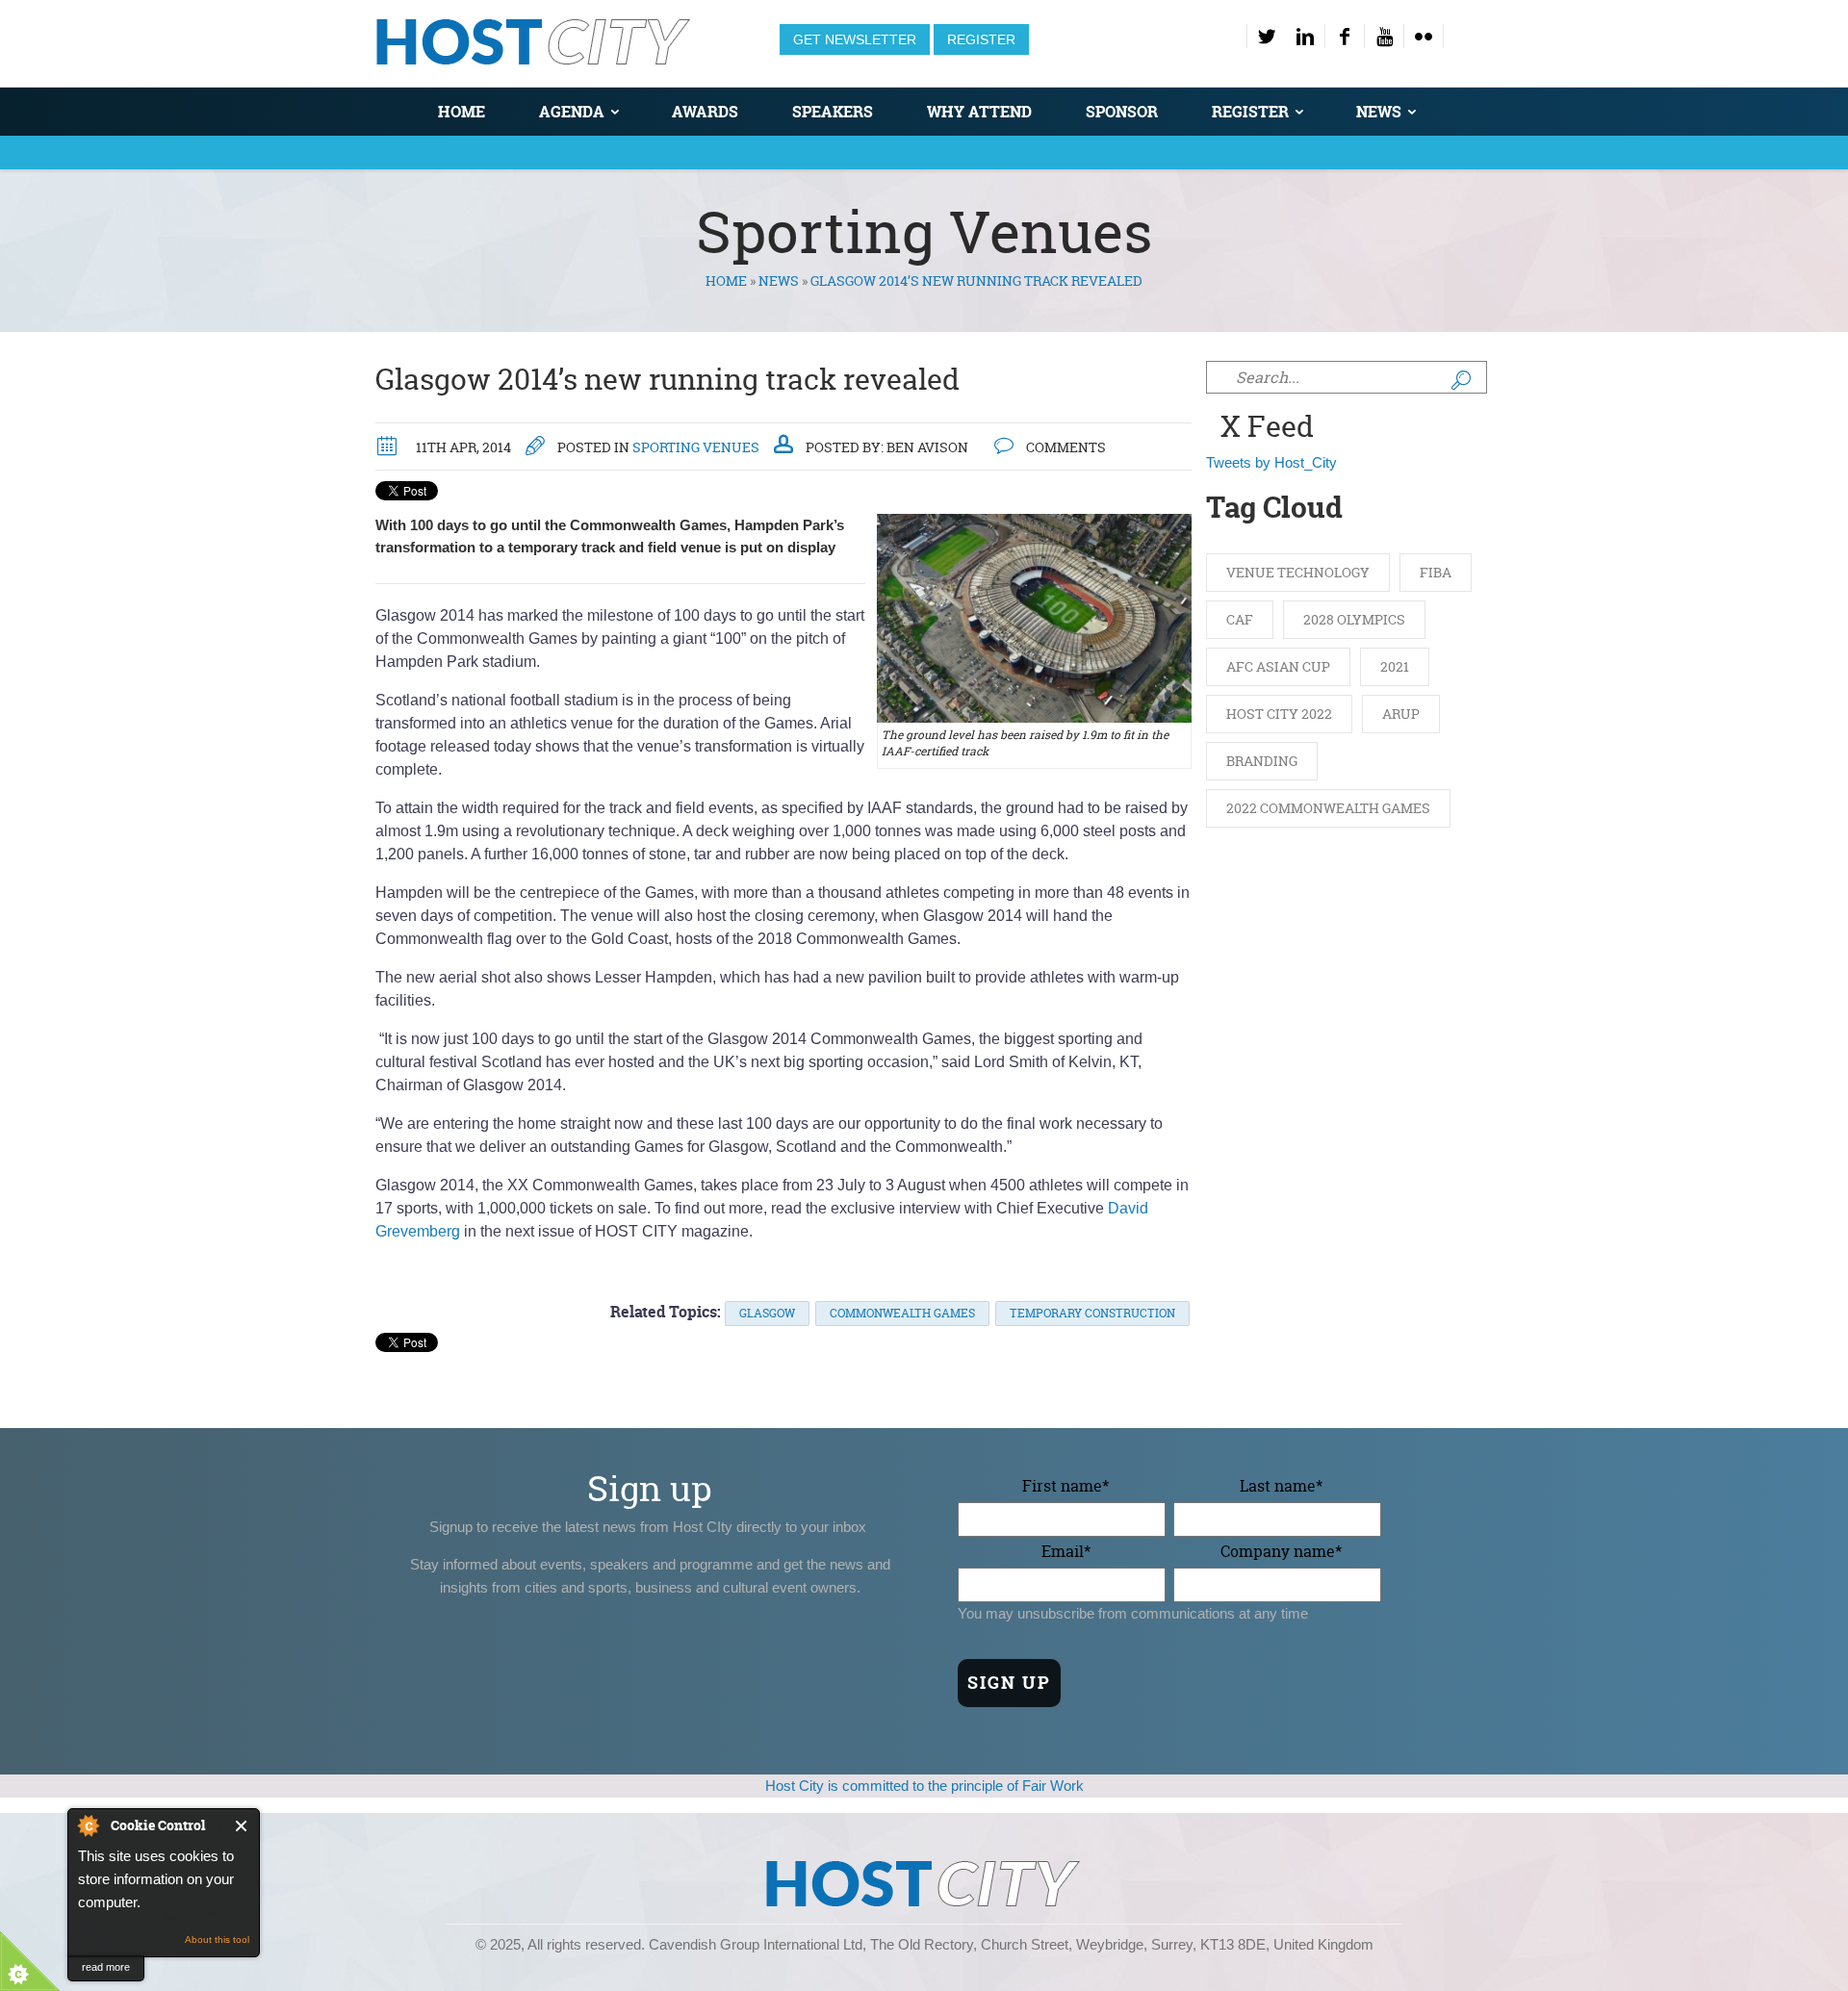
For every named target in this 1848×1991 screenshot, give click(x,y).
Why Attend (979, 112)
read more (106, 1967)
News (1379, 112)
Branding (1262, 761)
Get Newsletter (855, 39)
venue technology (1298, 572)
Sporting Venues (696, 447)
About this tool (217, 1940)
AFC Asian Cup (1278, 666)
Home (462, 112)
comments (1065, 447)
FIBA (1436, 572)
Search (1461, 380)
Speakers (833, 112)
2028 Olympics (1354, 619)
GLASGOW (767, 1313)
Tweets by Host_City (1271, 462)
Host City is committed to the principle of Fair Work (924, 1786)
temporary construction (1092, 1313)
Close (242, 1826)
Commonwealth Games (902, 1313)
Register (981, 39)
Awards (705, 112)
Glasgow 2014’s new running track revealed (667, 380)
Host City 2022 (1279, 714)
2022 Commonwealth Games (1328, 808)
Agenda (572, 112)
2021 (1395, 666)
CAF (1240, 619)
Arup (1401, 714)
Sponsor (1122, 112)
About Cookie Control (88, 1825)
